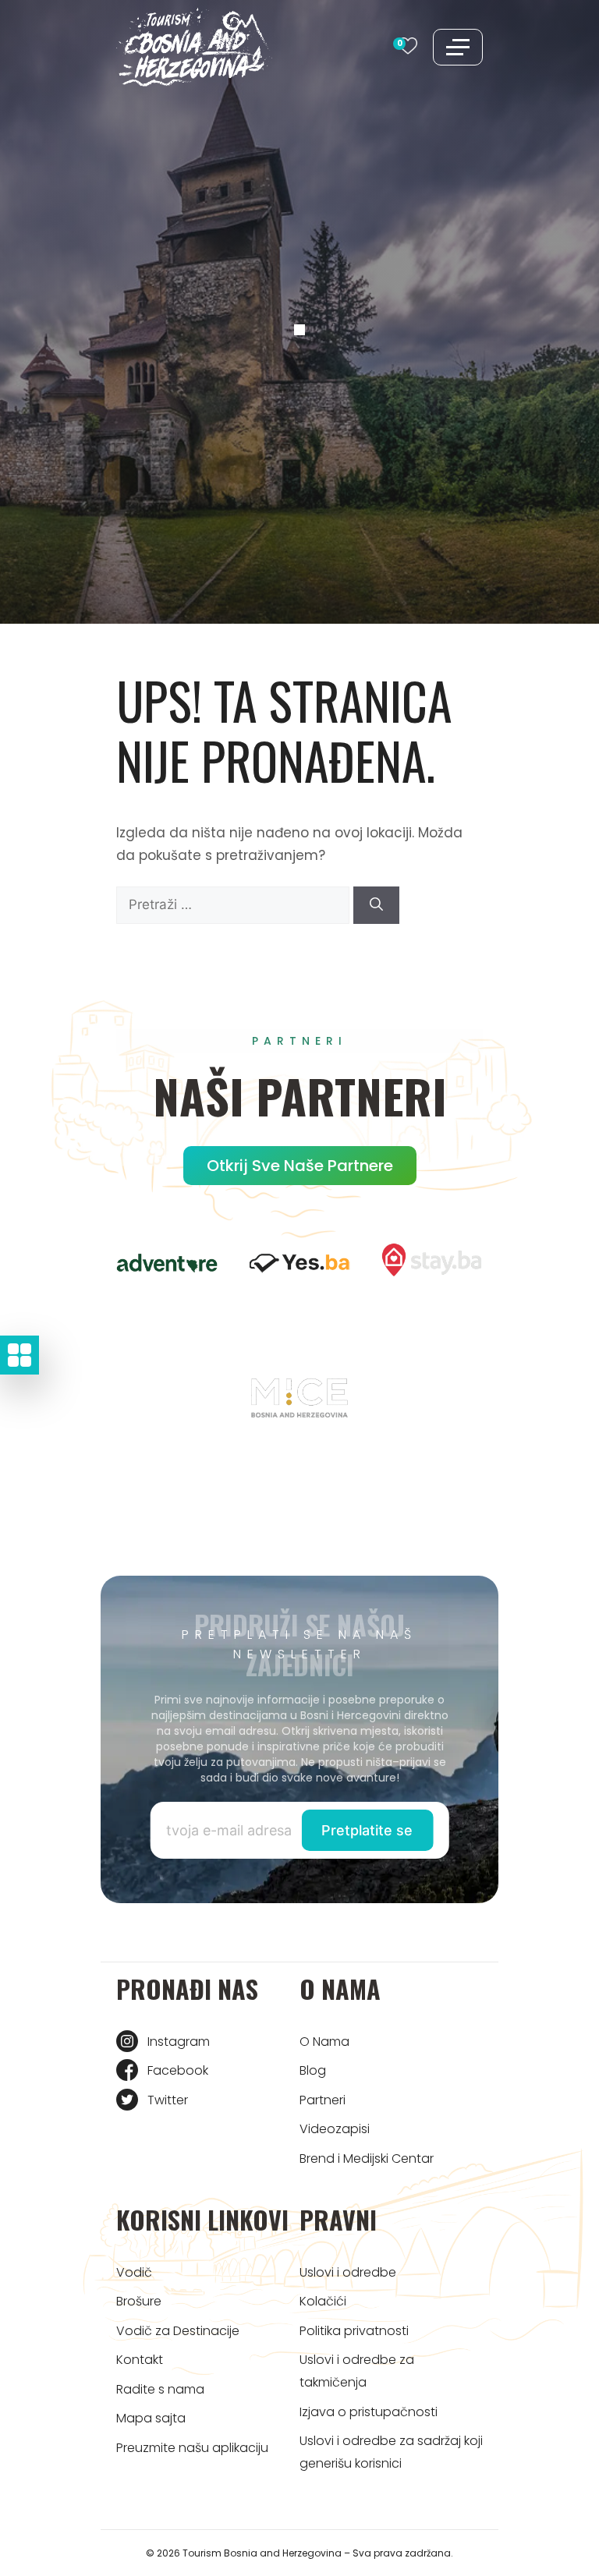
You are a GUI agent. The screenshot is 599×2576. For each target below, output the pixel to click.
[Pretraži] (376, 905)
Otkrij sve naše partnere (300, 1166)
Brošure (139, 2301)
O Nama (324, 2042)
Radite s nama (160, 2389)
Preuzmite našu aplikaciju (192, 2448)
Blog (313, 2070)
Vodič (134, 2272)
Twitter (168, 2100)
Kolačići (323, 2301)
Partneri (323, 2100)
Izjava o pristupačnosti (369, 2412)
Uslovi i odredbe (348, 2272)
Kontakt (140, 2360)
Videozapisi (335, 2129)
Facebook (178, 2070)
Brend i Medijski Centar (367, 2158)
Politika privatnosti (354, 2331)
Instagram (179, 2042)
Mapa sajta (151, 2418)
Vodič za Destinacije (178, 2331)
